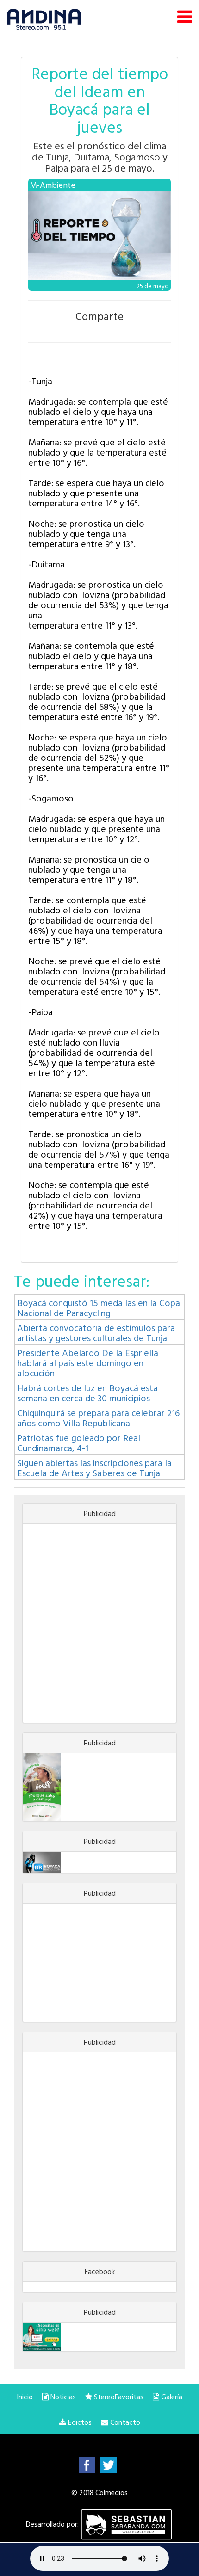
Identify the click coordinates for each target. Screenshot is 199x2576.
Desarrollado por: (53, 2524)
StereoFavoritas (118, 2397)
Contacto (124, 2422)
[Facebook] (87, 2465)
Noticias (62, 2397)
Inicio (25, 2397)
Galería (171, 2397)
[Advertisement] (99, 1623)
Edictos (79, 2422)
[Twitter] (109, 2465)
